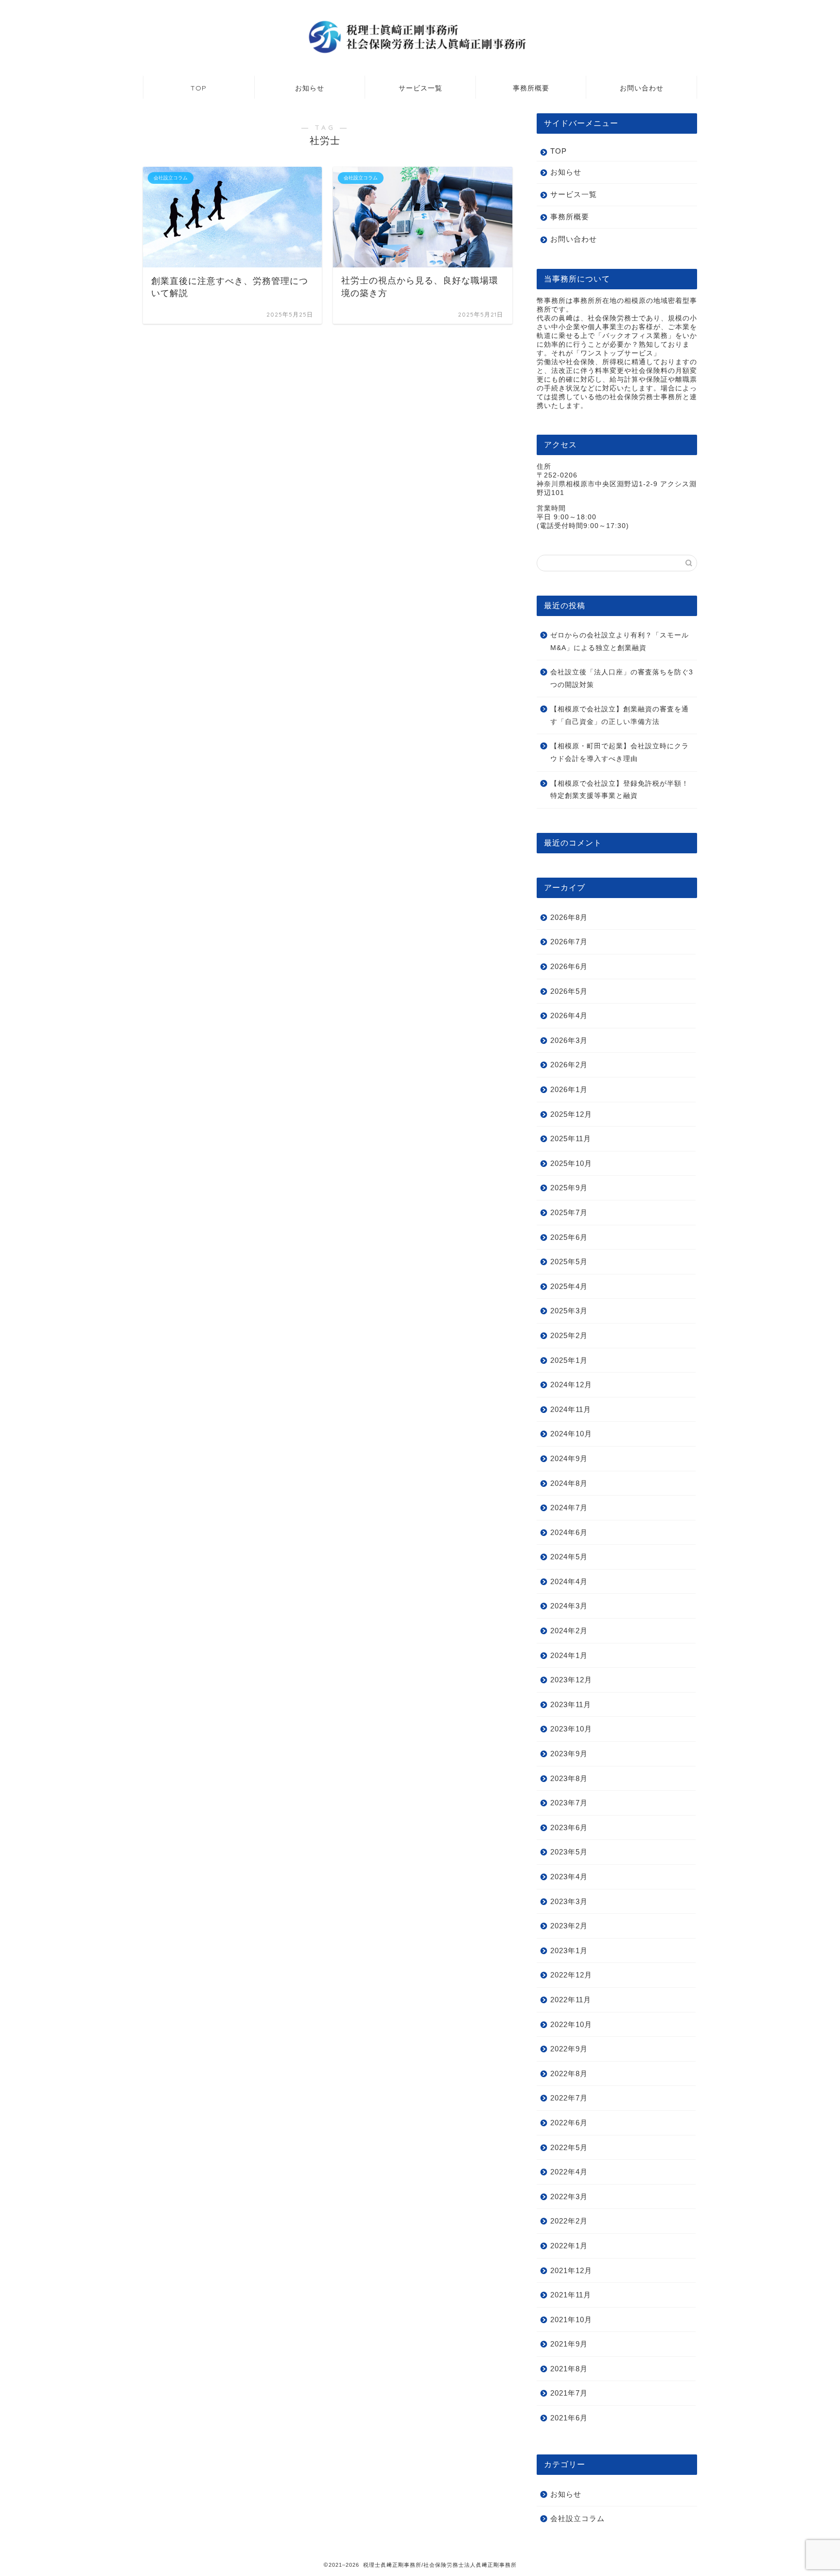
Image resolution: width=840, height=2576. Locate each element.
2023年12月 (571, 1680)
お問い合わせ (642, 88)
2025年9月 (569, 1188)
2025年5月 (569, 1262)
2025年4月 (569, 1286)
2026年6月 (569, 966)
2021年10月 (571, 2319)
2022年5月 (569, 2147)
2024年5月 (569, 1557)
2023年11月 (571, 1704)
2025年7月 (569, 1212)
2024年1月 (569, 1655)
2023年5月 (569, 1852)
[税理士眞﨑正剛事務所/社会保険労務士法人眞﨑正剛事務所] (420, 53)
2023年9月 (569, 1754)
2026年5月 (569, 991)
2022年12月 (571, 1975)
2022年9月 (569, 2049)
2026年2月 (569, 1065)
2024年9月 (569, 1458)
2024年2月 (569, 1631)
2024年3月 (569, 1606)
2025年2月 (569, 1335)
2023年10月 (571, 1729)
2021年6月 (569, 2418)
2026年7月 (569, 942)
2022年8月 (569, 2073)
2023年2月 (569, 1926)
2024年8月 (569, 1483)
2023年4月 (569, 1876)
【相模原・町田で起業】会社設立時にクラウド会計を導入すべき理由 (620, 752)
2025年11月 (571, 1138)
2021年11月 (571, 2295)
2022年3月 (569, 2196)
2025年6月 (569, 1237)
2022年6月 (569, 2122)
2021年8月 (569, 2368)
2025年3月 (569, 1311)
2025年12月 (571, 1114)
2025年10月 (571, 1163)
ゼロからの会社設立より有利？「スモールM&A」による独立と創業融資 (620, 641)
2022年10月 (571, 2024)
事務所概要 (531, 88)
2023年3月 (569, 1901)
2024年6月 (569, 1532)
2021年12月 (571, 2270)
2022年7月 (569, 2098)
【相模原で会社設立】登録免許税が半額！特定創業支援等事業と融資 (620, 789)
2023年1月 (569, 1950)
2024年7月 (569, 1508)
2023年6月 (569, 1827)
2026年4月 (569, 1015)
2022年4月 (569, 2172)
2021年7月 (569, 2393)
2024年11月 (571, 1409)
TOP (199, 88)
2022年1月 (569, 2245)
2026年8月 (569, 917)
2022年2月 (569, 2221)
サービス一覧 (420, 88)
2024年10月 (571, 1434)
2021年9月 (569, 2344)
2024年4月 (569, 1581)
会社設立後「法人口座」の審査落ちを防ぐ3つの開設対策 (622, 679)
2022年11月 (571, 1999)
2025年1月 (569, 1360)
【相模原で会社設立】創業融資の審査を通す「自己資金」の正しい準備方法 (620, 715)
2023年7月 (569, 1803)
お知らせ (310, 88)
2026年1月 (569, 1089)
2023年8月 (569, 1778)
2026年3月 (569, 1040)
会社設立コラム (577, 2518)
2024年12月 (571, 1385)
